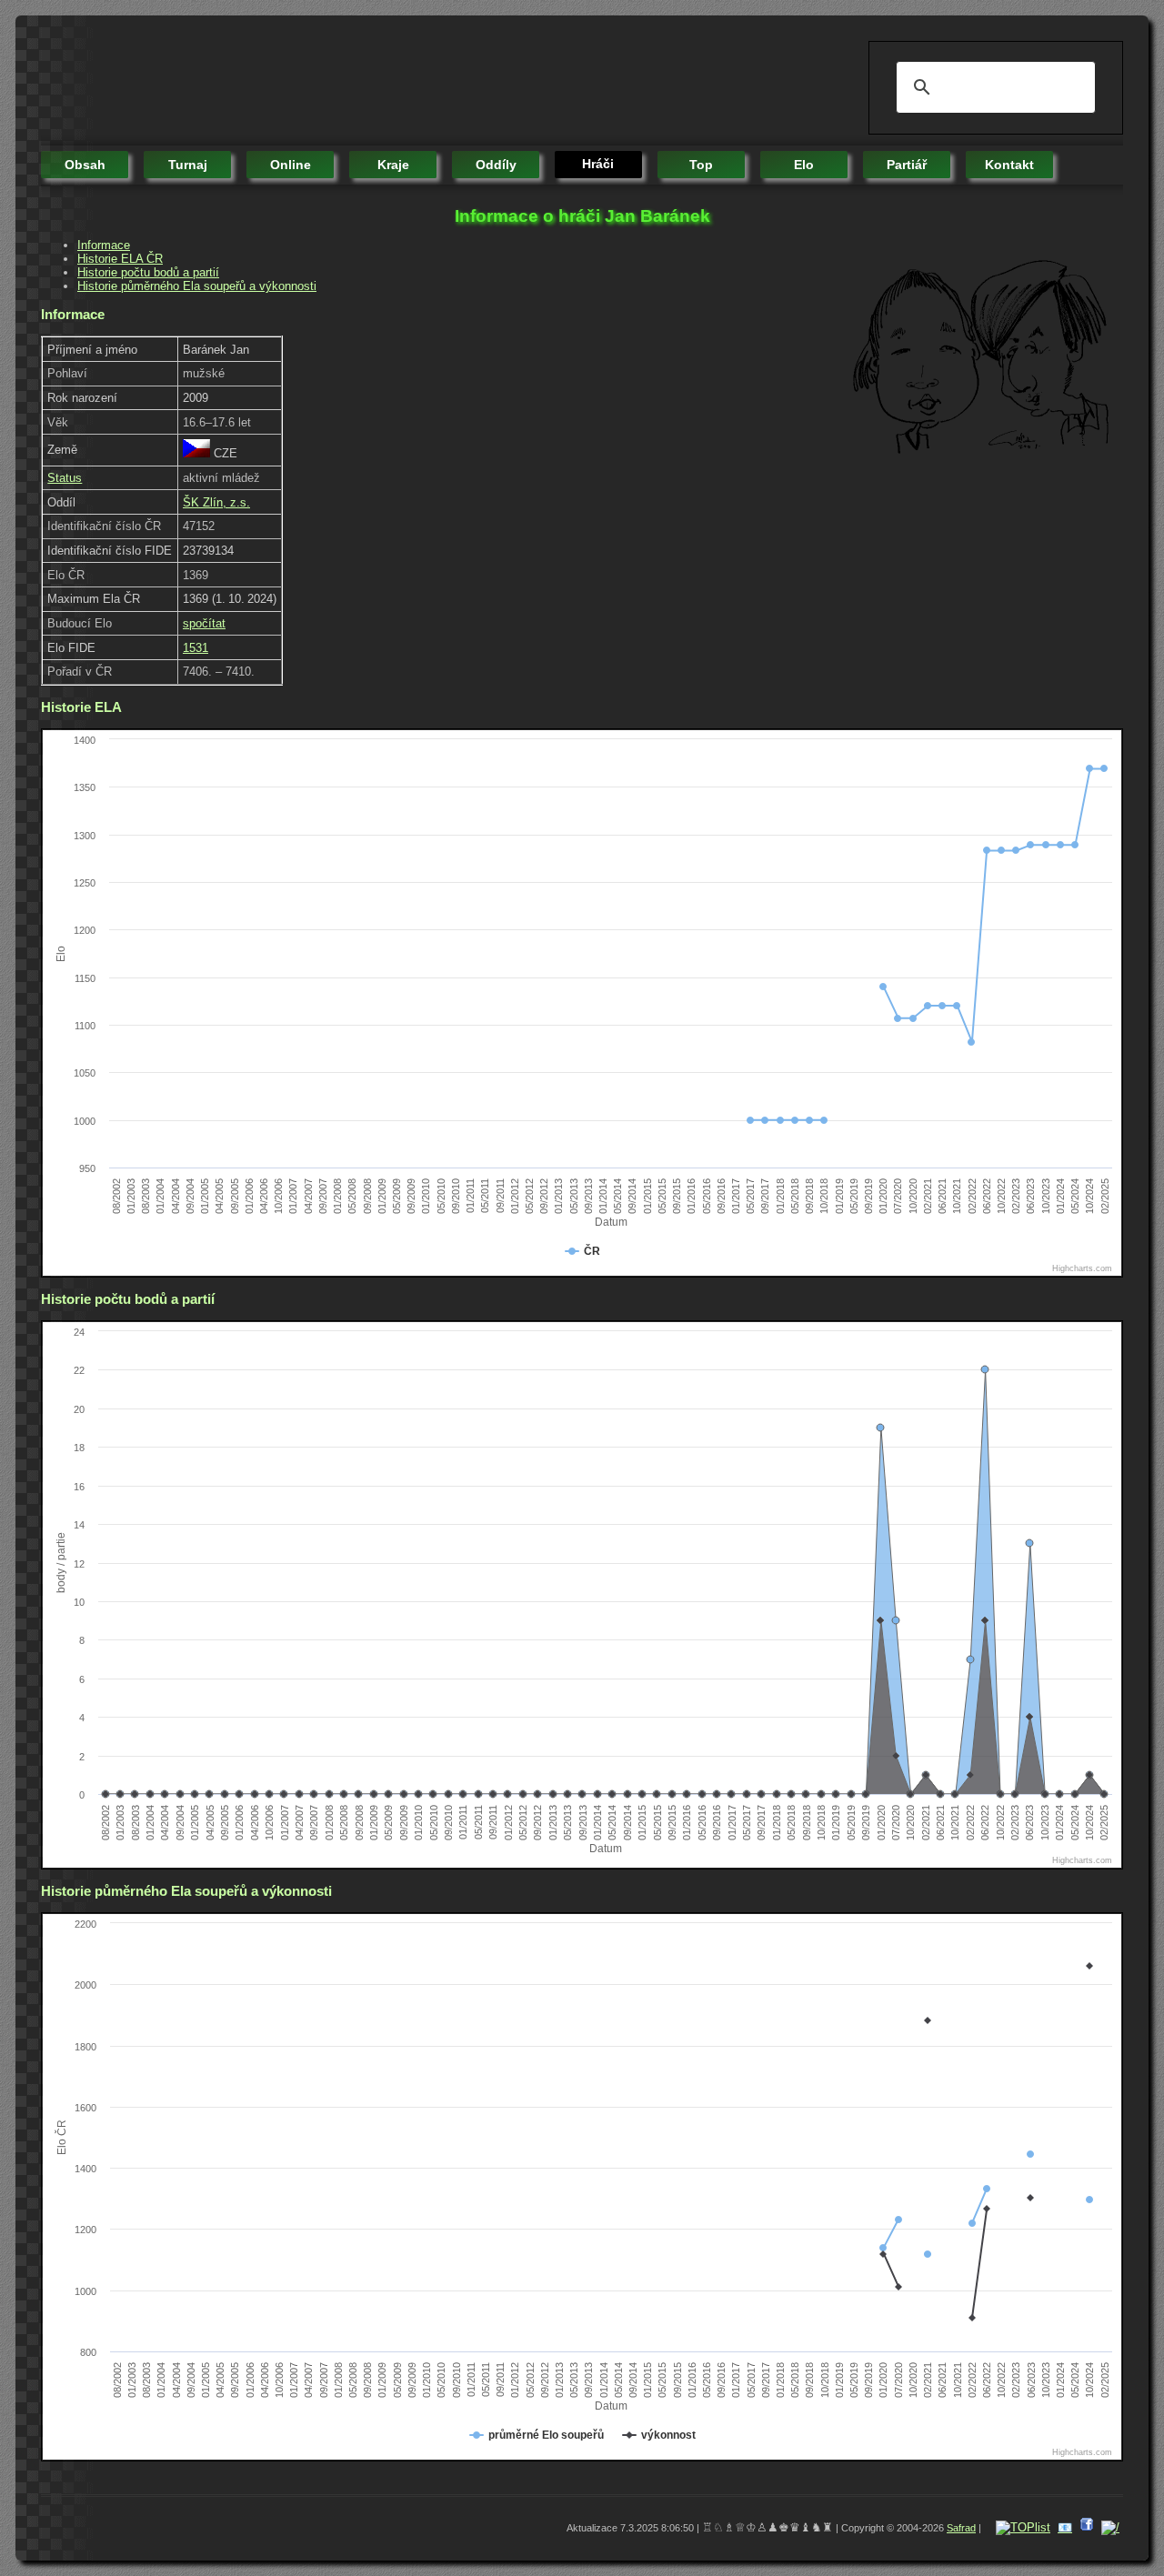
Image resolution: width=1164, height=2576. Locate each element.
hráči (598, 164)
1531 (196, 648)
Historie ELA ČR (120, 259)
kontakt (1009, 165)
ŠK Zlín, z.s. (216, 502)
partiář (907, 165)
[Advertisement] (372, 82)
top (701, 165)
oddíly (496, 165)
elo (804, 165)
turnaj (188, 165)
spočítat (204, 623)
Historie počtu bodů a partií (148, 272)
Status (65, 478)
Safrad (961, 2528)
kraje (393, 165)
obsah (85, 165)
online (291, 165)
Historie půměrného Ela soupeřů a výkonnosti (197, 286)
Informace (104, 245)
